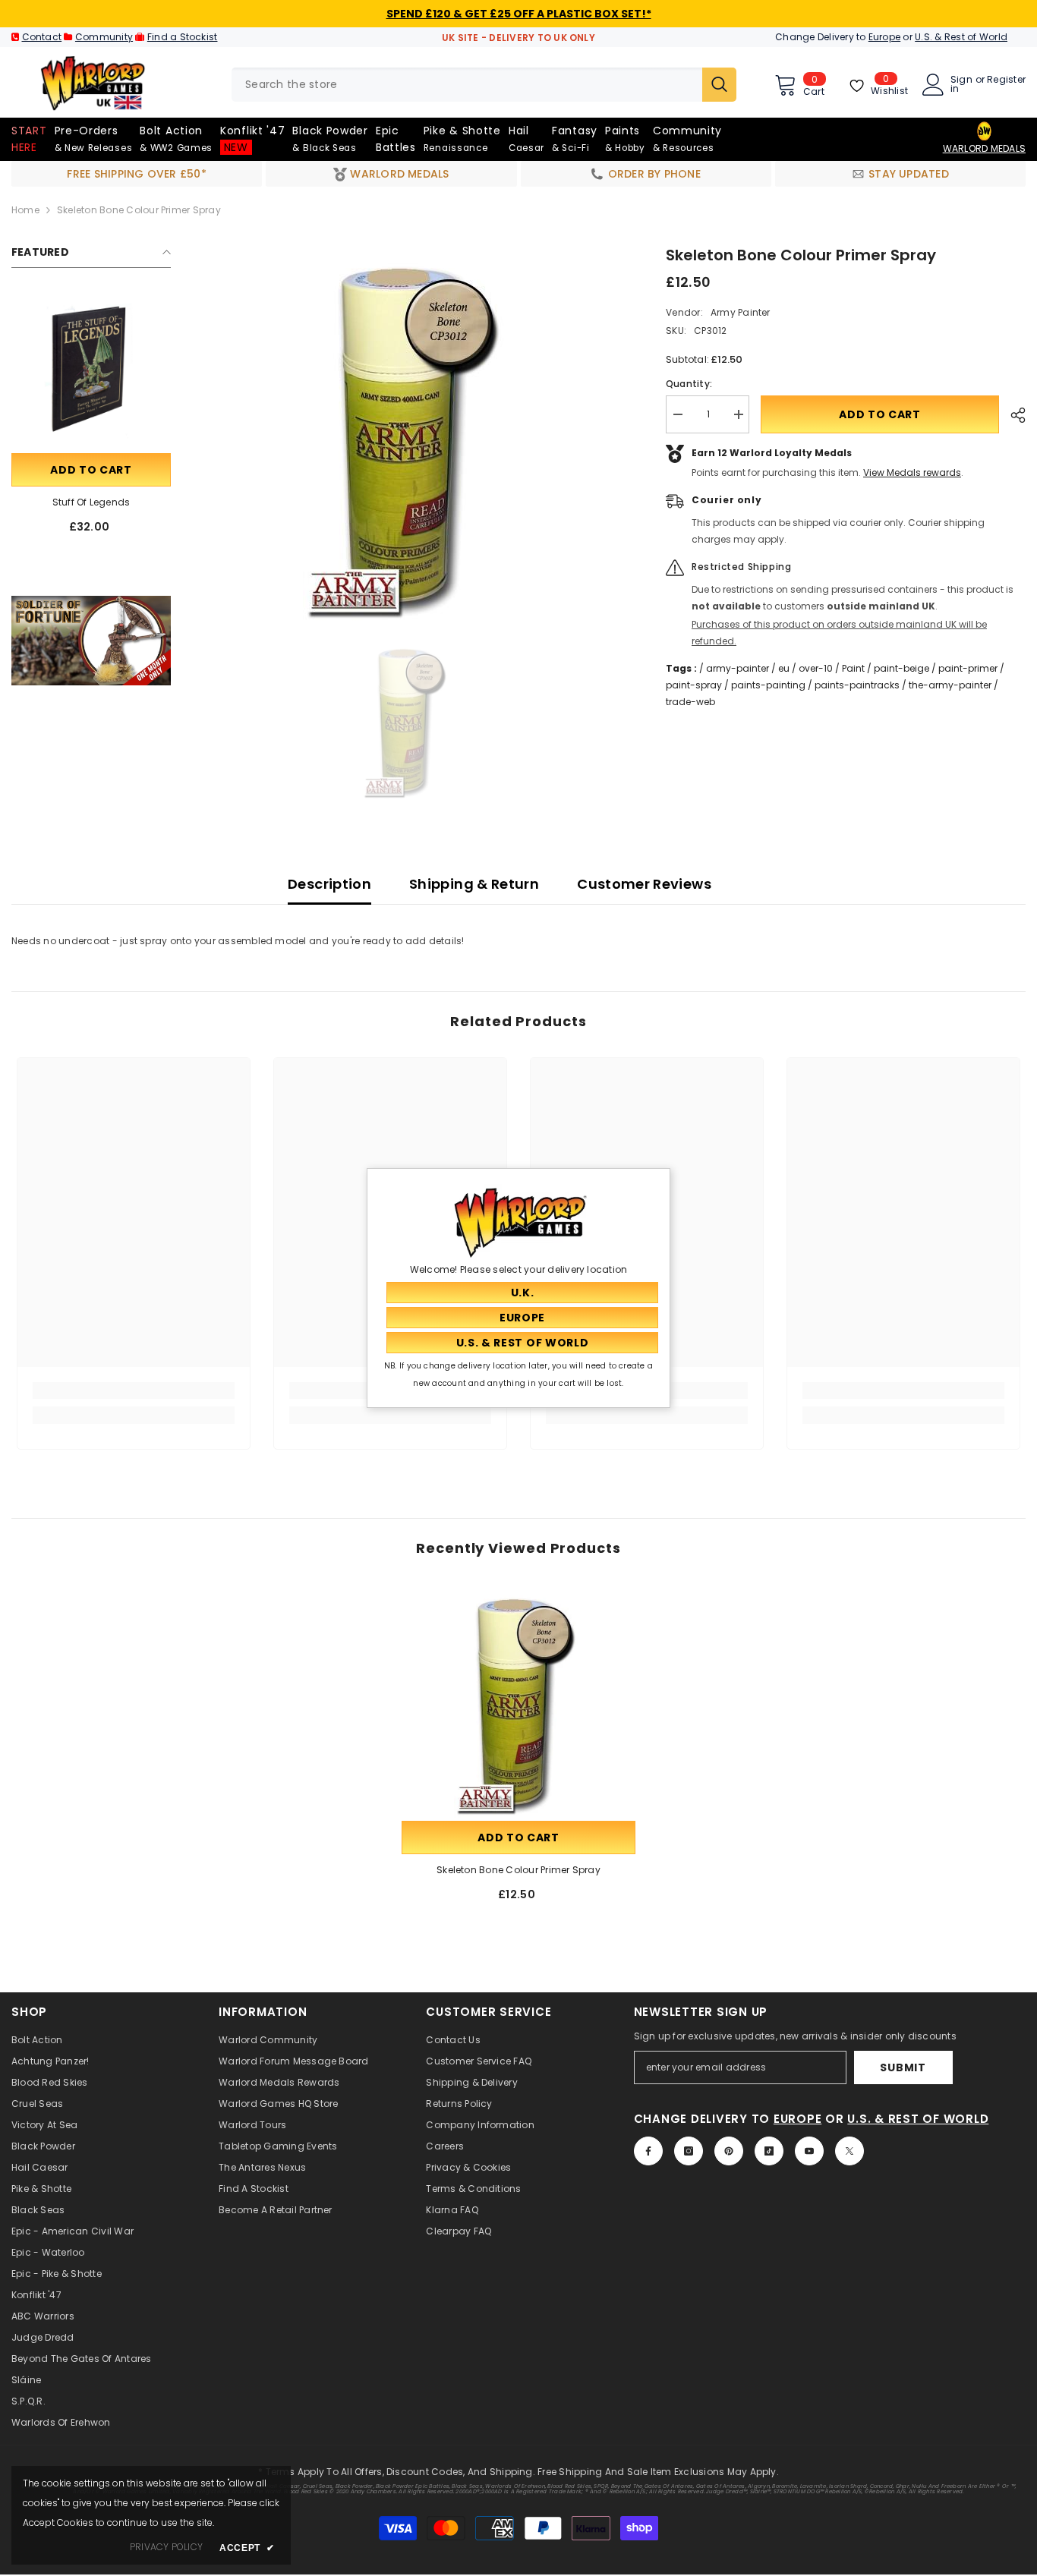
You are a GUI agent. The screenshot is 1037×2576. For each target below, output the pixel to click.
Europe (884, 37)
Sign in (961, 84)
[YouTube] (809, 2151)
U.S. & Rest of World (961, 37)
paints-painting (768, 685)
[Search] (484, 85)
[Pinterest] (729, 2151)
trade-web (690, 702)
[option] (407, 433)
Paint (853, 668)
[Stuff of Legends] (91, 370)
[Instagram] (689, 2151)
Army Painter (741, 312)
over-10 (816, 668)
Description (329, 884)
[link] (91, 641)
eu (784, 668)
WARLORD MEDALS (984, 148)
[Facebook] (648, 2151)
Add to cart (91, 470)
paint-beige (901, 668)
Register (1006, 80)
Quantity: (689, 384)
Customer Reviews (644, 884)
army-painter (738, 668)
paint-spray (694, 685)
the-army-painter (950, 685)
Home (25, 210)
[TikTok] (769, 2151)
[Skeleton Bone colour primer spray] (518, 1701)
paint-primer (968, 668)
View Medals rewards (912, 472)
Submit (903, 2067)
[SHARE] (1012, 415)
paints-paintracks (857, 685)
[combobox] (467, 85)
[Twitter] (849, 2151)
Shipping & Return (474, 884)
